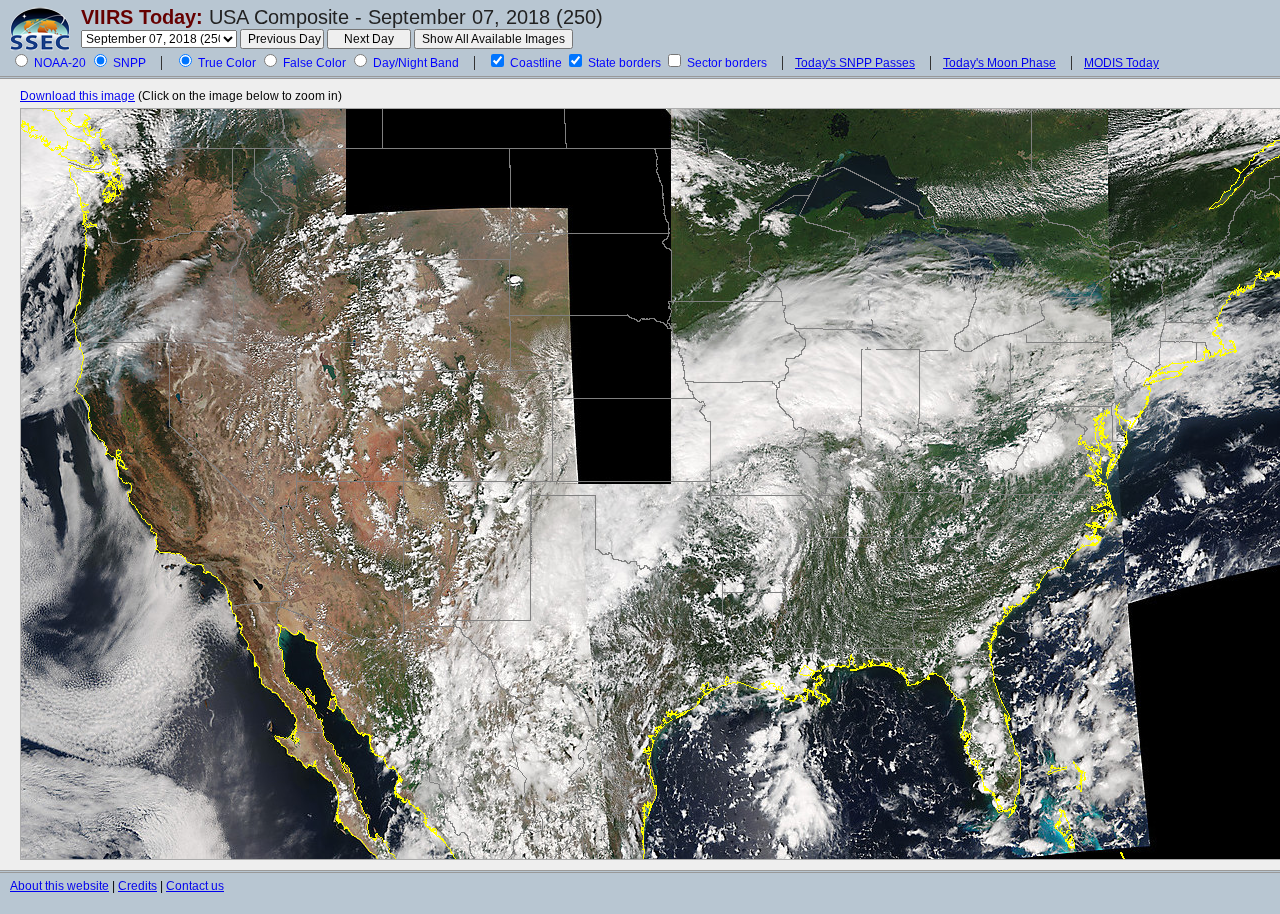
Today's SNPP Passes (855, 63)
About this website (59, 886)
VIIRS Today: (142, 17)
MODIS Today (1121, 63)
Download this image (77, 96)
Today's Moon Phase (999, 63)
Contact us (195, 886)
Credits (137, 886)
